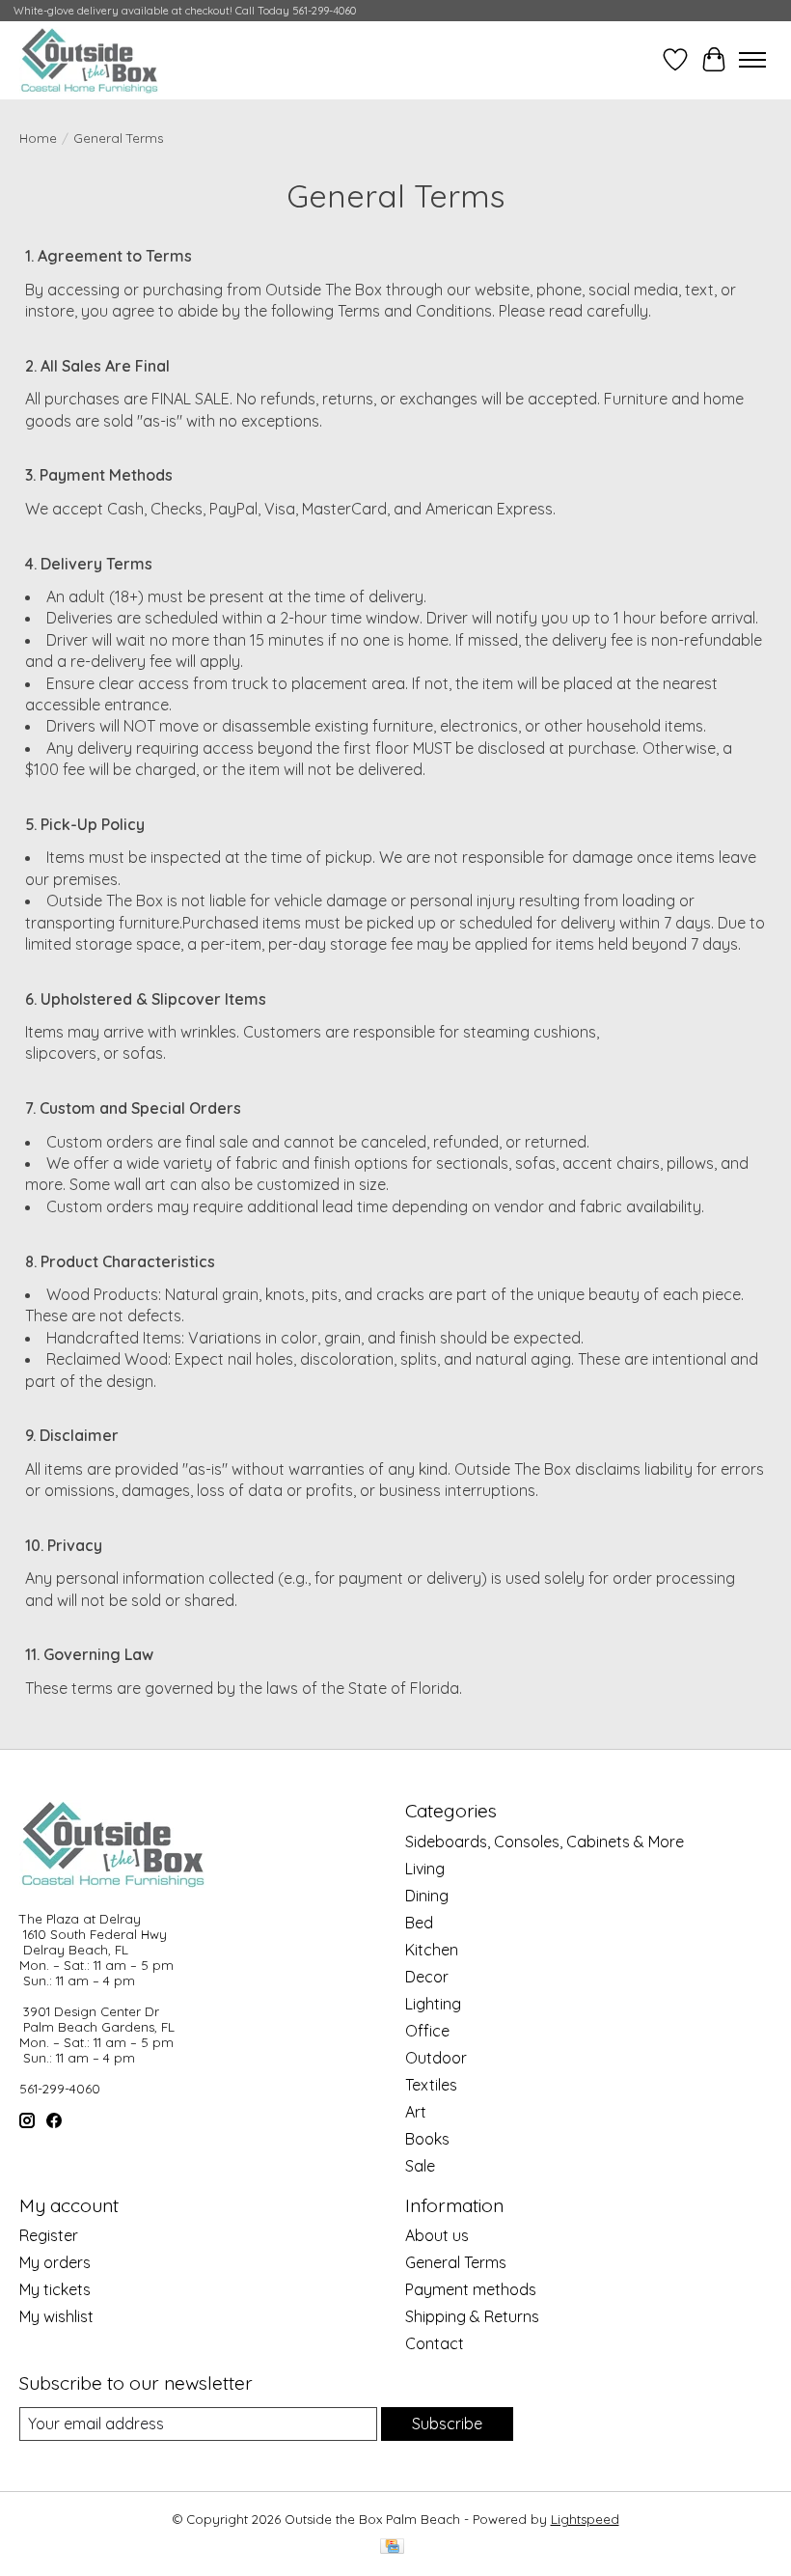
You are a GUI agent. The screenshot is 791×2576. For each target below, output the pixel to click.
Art (416, 2112)
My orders (55, 2262)
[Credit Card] (392, 2548)
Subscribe (447, 2424)
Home (38, 138)
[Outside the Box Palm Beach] (90, 60)
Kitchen (432, 1950)
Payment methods (471, 2289)
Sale (420, 2166)
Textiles (431, 2085)
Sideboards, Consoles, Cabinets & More (545, 1842)
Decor (427, 1977)
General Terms (456, 2262)
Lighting (433, 2004)
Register (49, 2235)
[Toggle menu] (752, 60)
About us (437, 2235)
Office (427, 2031)
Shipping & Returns (472, 2316)
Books (427, 2139)
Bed (419, 1923)
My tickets (55, 2289)
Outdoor (436, 2058)
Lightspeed (585, 2519)
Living (425, 1869)
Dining (427, 1896)
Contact (435, 2343)
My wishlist (56, 2316)
